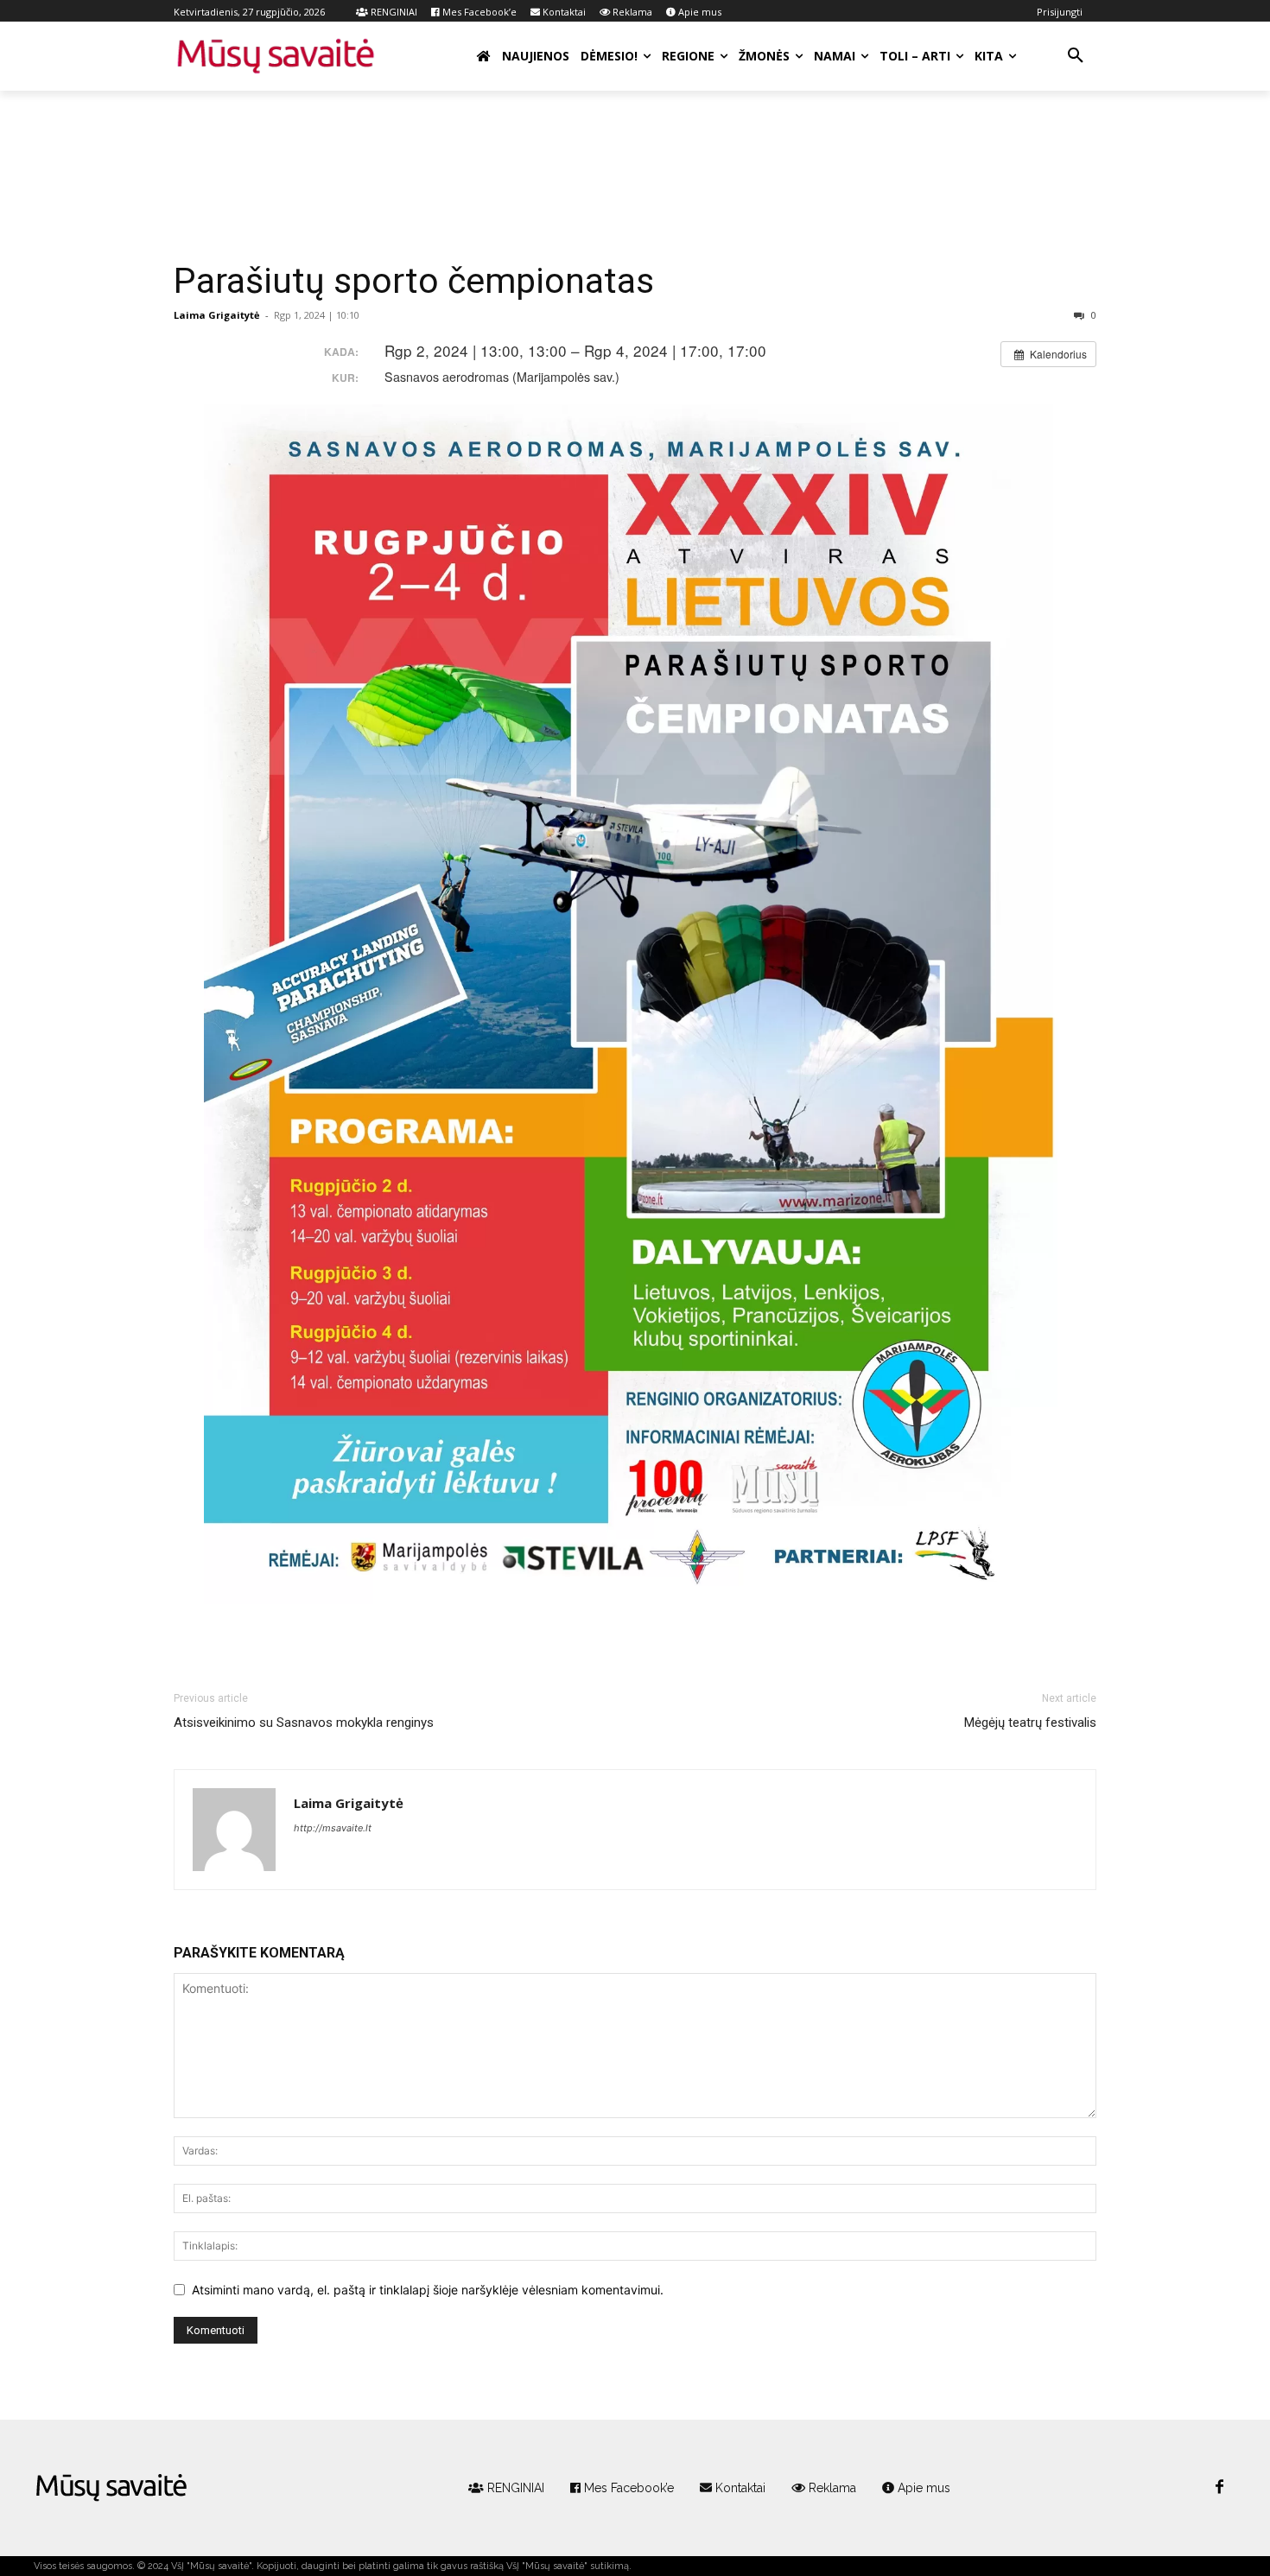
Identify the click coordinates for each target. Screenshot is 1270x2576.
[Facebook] (1219, 2488)
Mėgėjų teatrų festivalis (1030, 1723)
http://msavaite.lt (333, 1828)
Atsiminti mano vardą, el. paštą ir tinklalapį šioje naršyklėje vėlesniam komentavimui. (428, 2290)
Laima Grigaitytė (217, 315)
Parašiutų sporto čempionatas (414, 281)
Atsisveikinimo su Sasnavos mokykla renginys (304, 1723)
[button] (1076, 56)
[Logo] (111, 2488)
